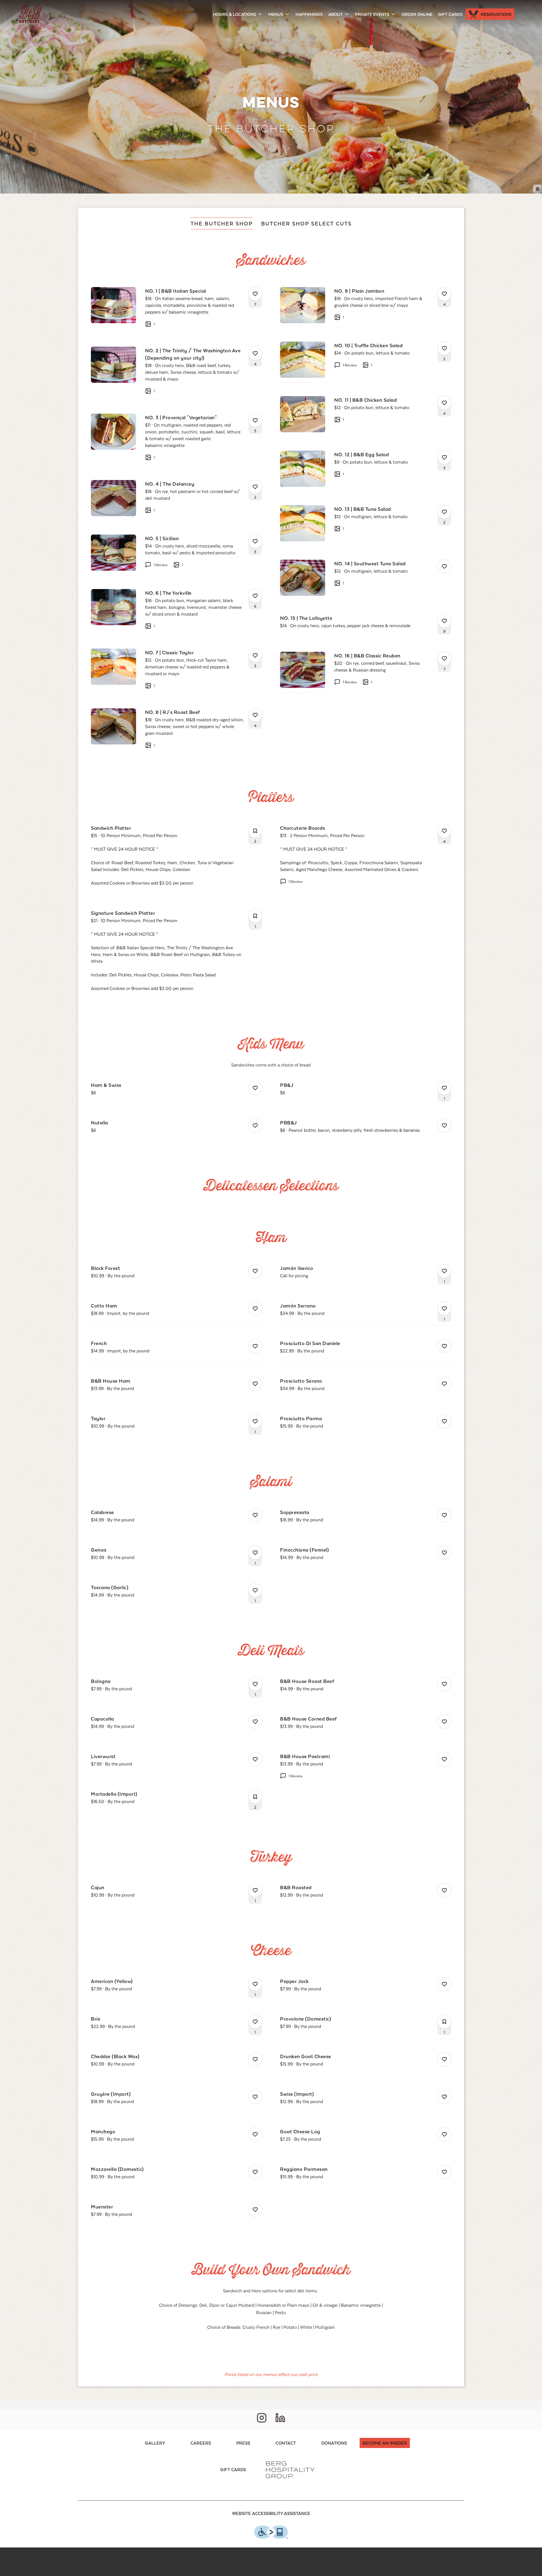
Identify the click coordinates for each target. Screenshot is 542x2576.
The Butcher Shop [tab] (222, 223)
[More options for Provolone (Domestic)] (444, 2022)
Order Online (417, 14)
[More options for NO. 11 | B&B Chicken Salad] (444, 403)
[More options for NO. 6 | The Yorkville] (255, 596)
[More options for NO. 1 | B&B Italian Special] (255, 294)
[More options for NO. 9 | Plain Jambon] (444, 294)
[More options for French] (255, 1346)
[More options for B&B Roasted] (444, 1890)
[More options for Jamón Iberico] (444, 1271)
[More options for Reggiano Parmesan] (444, 2172)
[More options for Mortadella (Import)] (255, 1797)
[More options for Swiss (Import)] (444, 2097)
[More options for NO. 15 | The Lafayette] (444, 621)
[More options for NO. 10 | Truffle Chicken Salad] (444, 348)
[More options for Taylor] (255, 1421)
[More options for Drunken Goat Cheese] (444, 2059)
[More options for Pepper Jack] (444, 1984)
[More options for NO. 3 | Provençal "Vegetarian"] (255, 420)
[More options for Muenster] (255, 2210)
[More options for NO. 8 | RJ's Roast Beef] (255, 715)
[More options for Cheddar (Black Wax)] (255, 2059)
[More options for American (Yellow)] (255, 1984)
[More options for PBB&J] (444, 1126)
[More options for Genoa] (255, 1553)
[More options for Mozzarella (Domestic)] (255, 2172)
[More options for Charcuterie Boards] (444, 831)
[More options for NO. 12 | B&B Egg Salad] (444, 457)
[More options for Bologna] (255, 1684)
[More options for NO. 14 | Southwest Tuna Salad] (444, 566)
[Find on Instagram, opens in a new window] (262, 2419)
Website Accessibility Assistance (271, 2513)
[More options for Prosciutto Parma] (444, 1421)
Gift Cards (450, 14)
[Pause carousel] (537, 189)
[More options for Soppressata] (444, 1515)
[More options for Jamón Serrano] (444, 1309)
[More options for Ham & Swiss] (255, 1088)
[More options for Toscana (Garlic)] (255, 1590)
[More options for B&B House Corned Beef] (444, 1722)
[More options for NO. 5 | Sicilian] (255, 541)
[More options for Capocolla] (255, 1722)
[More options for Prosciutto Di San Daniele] (444, 1346)
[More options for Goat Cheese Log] (444, 2134)
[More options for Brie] (255, 2022)
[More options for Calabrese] (255, 1515)
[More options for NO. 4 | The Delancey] (255, 487)
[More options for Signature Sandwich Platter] (255, 916)
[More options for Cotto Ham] (255, 1309)
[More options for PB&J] (444, 1088)
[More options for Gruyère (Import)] (255, 2097)
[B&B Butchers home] (30, 14)
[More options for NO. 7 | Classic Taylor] (255, 655)
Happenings (309, 14)
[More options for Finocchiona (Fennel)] (444, 1553)
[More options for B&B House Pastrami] (444, 1759)
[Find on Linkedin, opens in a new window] (280, 2419)
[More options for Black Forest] (255, 1271)
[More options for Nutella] (255, 1126)
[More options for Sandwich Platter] (255, 831)
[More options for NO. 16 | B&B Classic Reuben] (444, 659)
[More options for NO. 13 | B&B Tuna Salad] (444, 512)
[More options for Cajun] (255, 1890)
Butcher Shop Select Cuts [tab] (306, 223)
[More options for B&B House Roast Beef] (444, 1684)
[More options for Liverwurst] (255, 1759)
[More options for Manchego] (255, 2134)
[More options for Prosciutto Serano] (444, 1384)
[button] (238, 14)
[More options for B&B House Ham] (255, 1384)
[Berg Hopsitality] (290, 2469)
